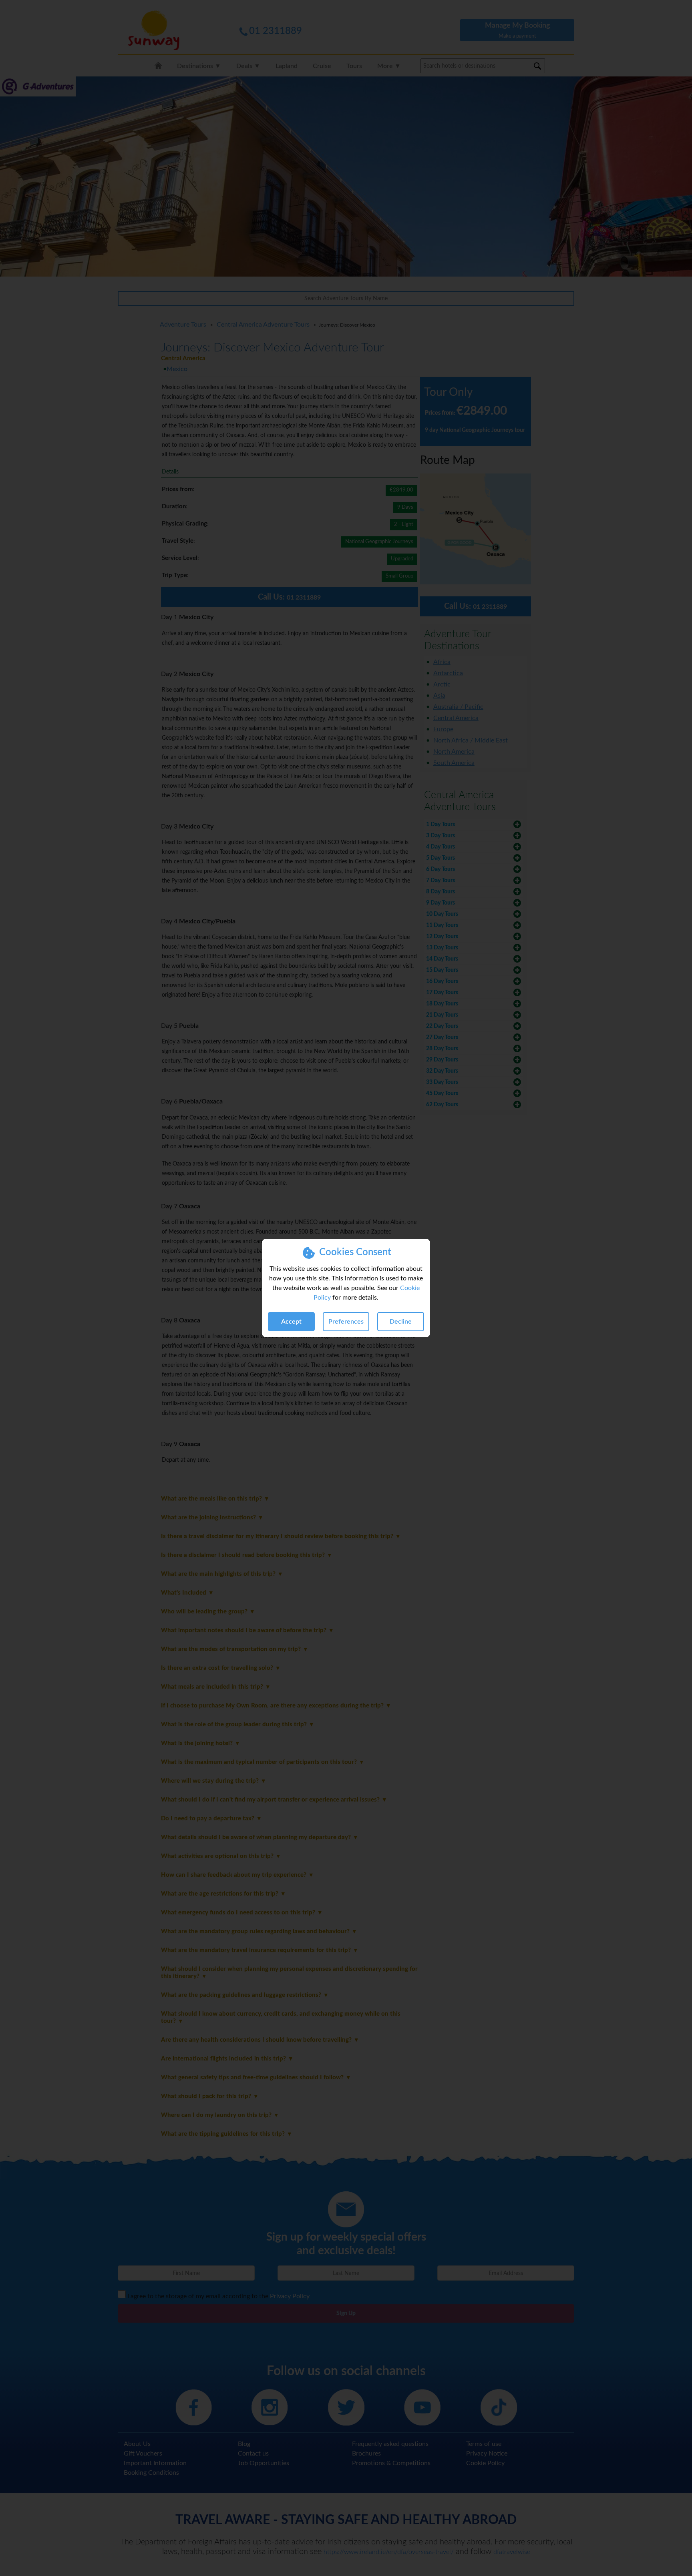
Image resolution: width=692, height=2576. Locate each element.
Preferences (346, 1322)
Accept (291, 1322)
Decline (401, 1322)
